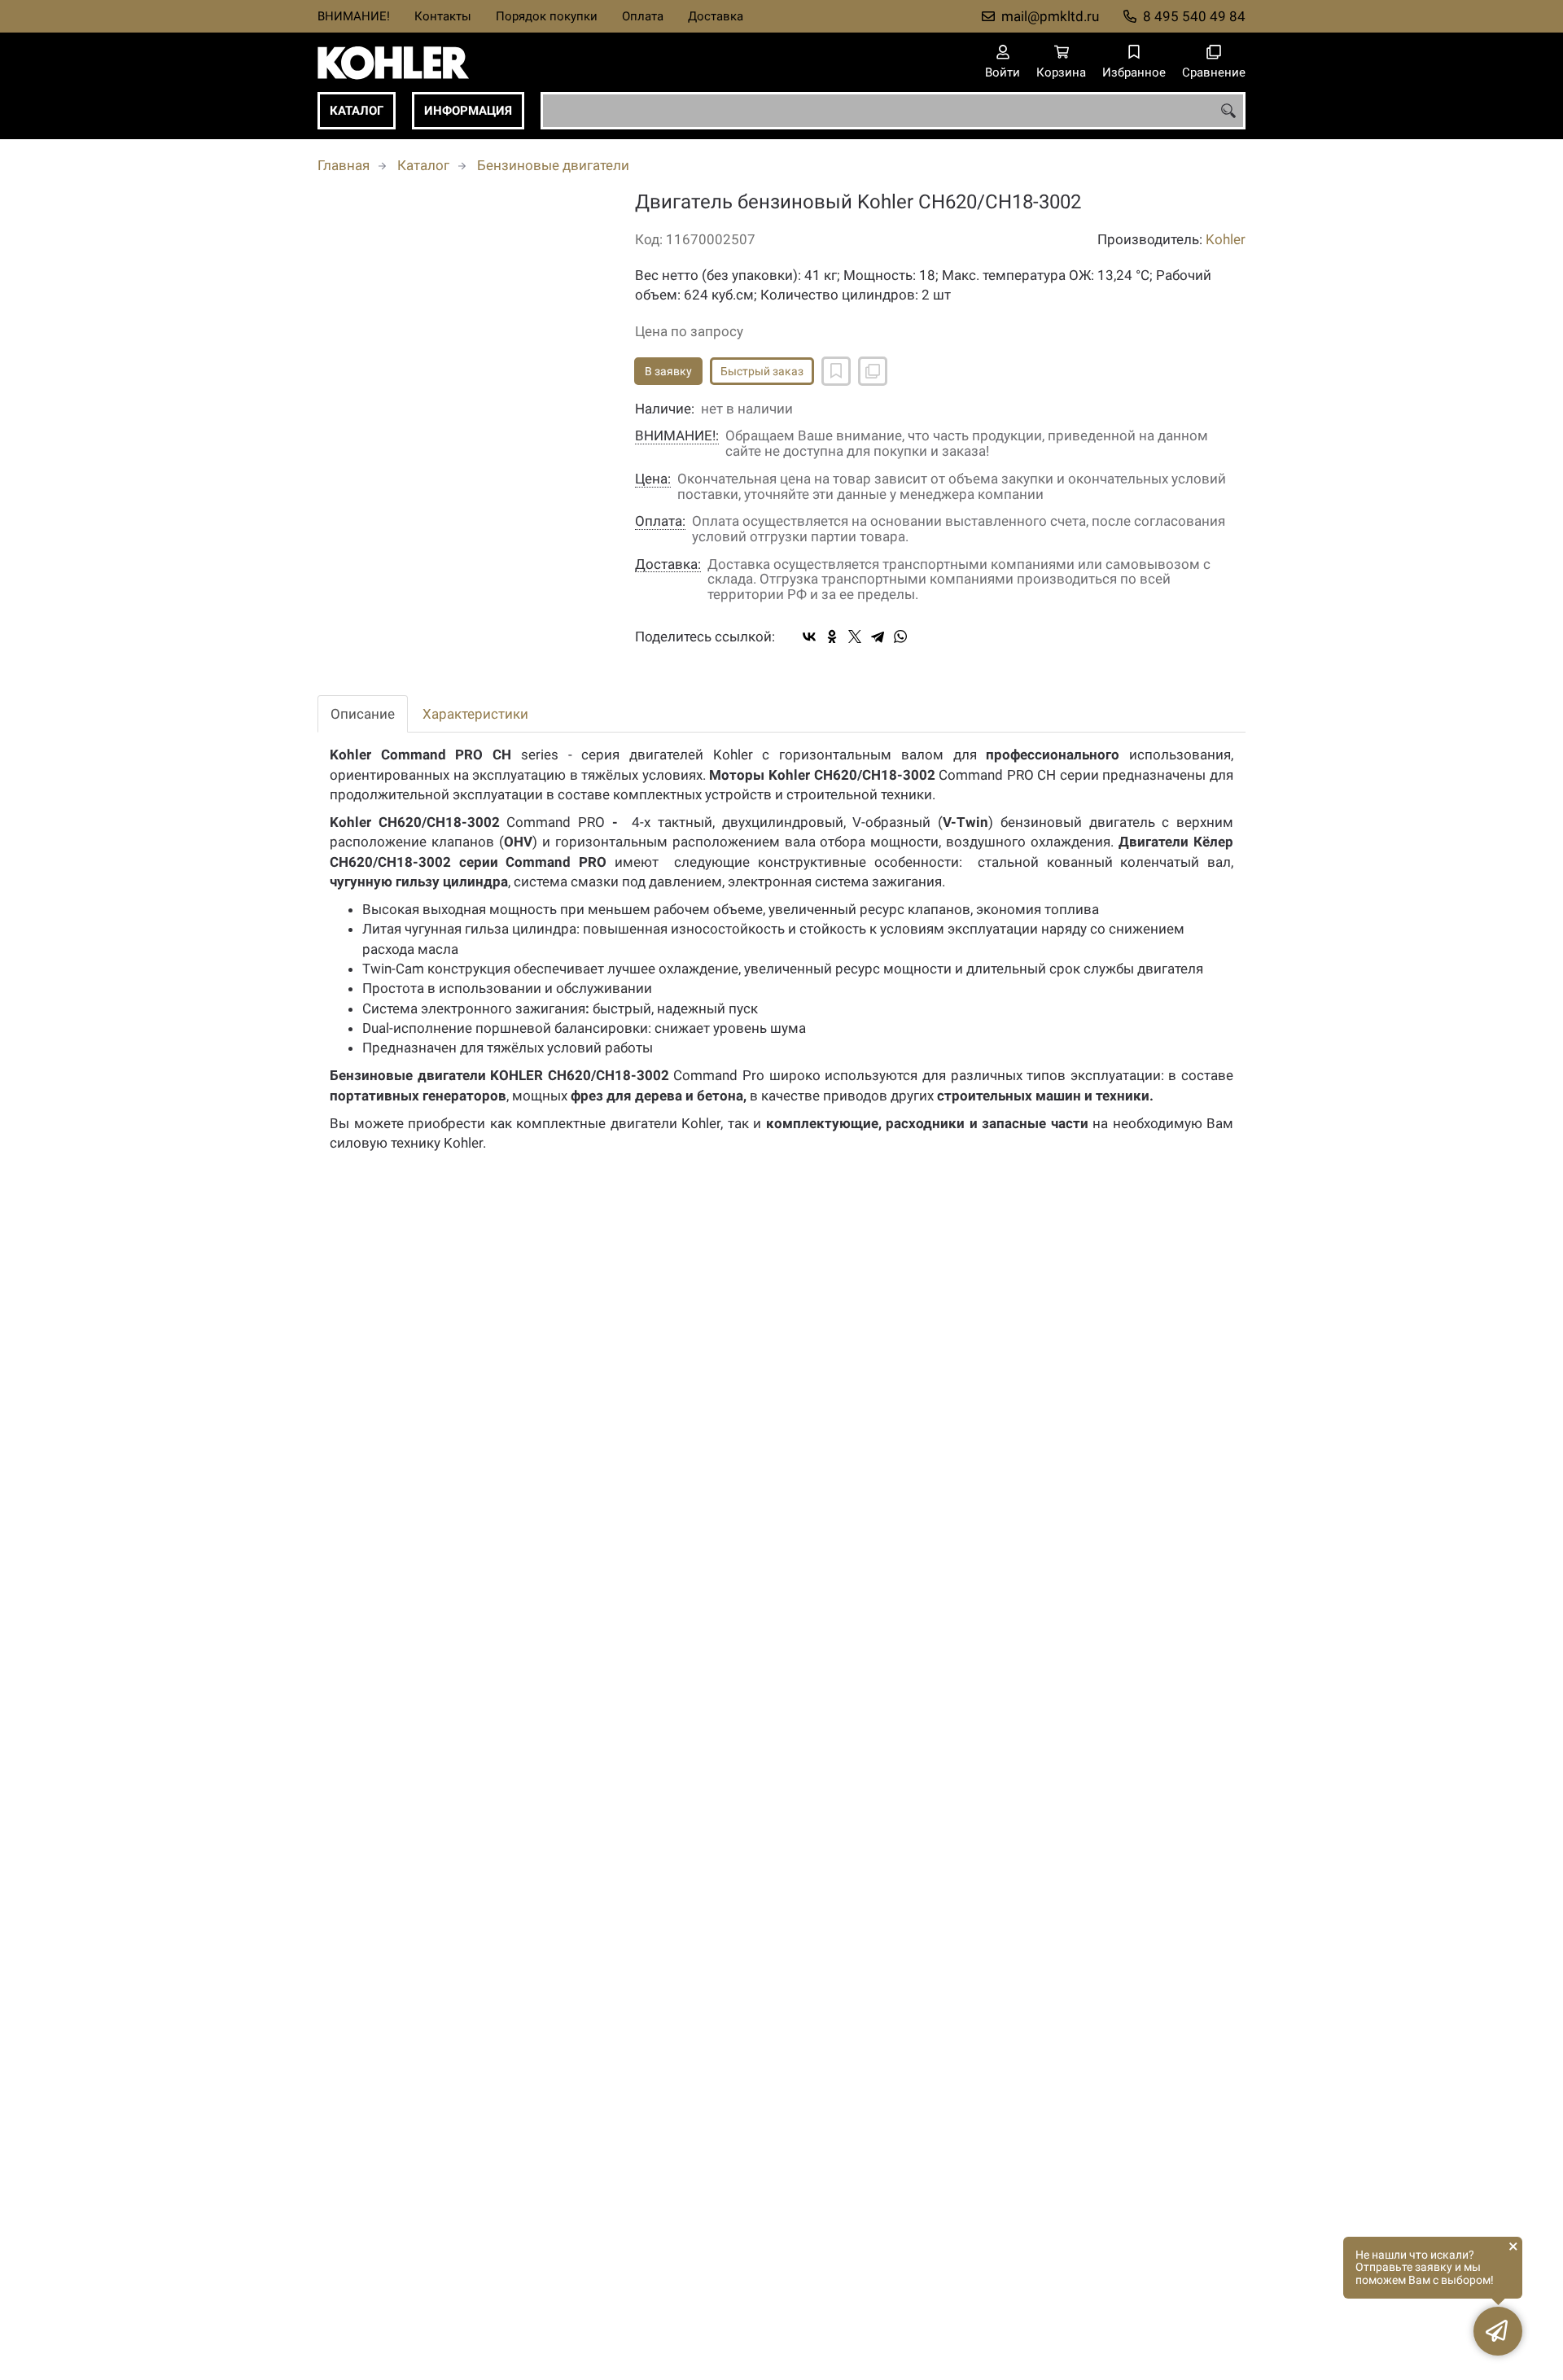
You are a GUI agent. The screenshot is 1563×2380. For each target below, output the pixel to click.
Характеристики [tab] (475, 714)
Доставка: (668, 564)
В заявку (668, 371)
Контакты (443, 16)
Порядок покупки (547, 16)
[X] (855, 637)
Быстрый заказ (762, 371)
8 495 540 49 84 (1194, 16)
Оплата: (660, 521)
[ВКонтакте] (809, 637)
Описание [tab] (363, 714)
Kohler (1226, 239)
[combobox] (893, 111)
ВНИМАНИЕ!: (677, 436)
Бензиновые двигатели (553, 165)
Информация (468, 111)
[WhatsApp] (900, 637)
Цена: (653, 479)
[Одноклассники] (832, 637)
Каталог (357, 111)
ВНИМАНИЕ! (354, 16)
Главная (344, 165)
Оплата (643, 16)
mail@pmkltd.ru (1050, 16)
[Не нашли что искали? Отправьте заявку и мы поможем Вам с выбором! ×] (1498, 2331)
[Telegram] (878, 637)
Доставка (716, 16)
